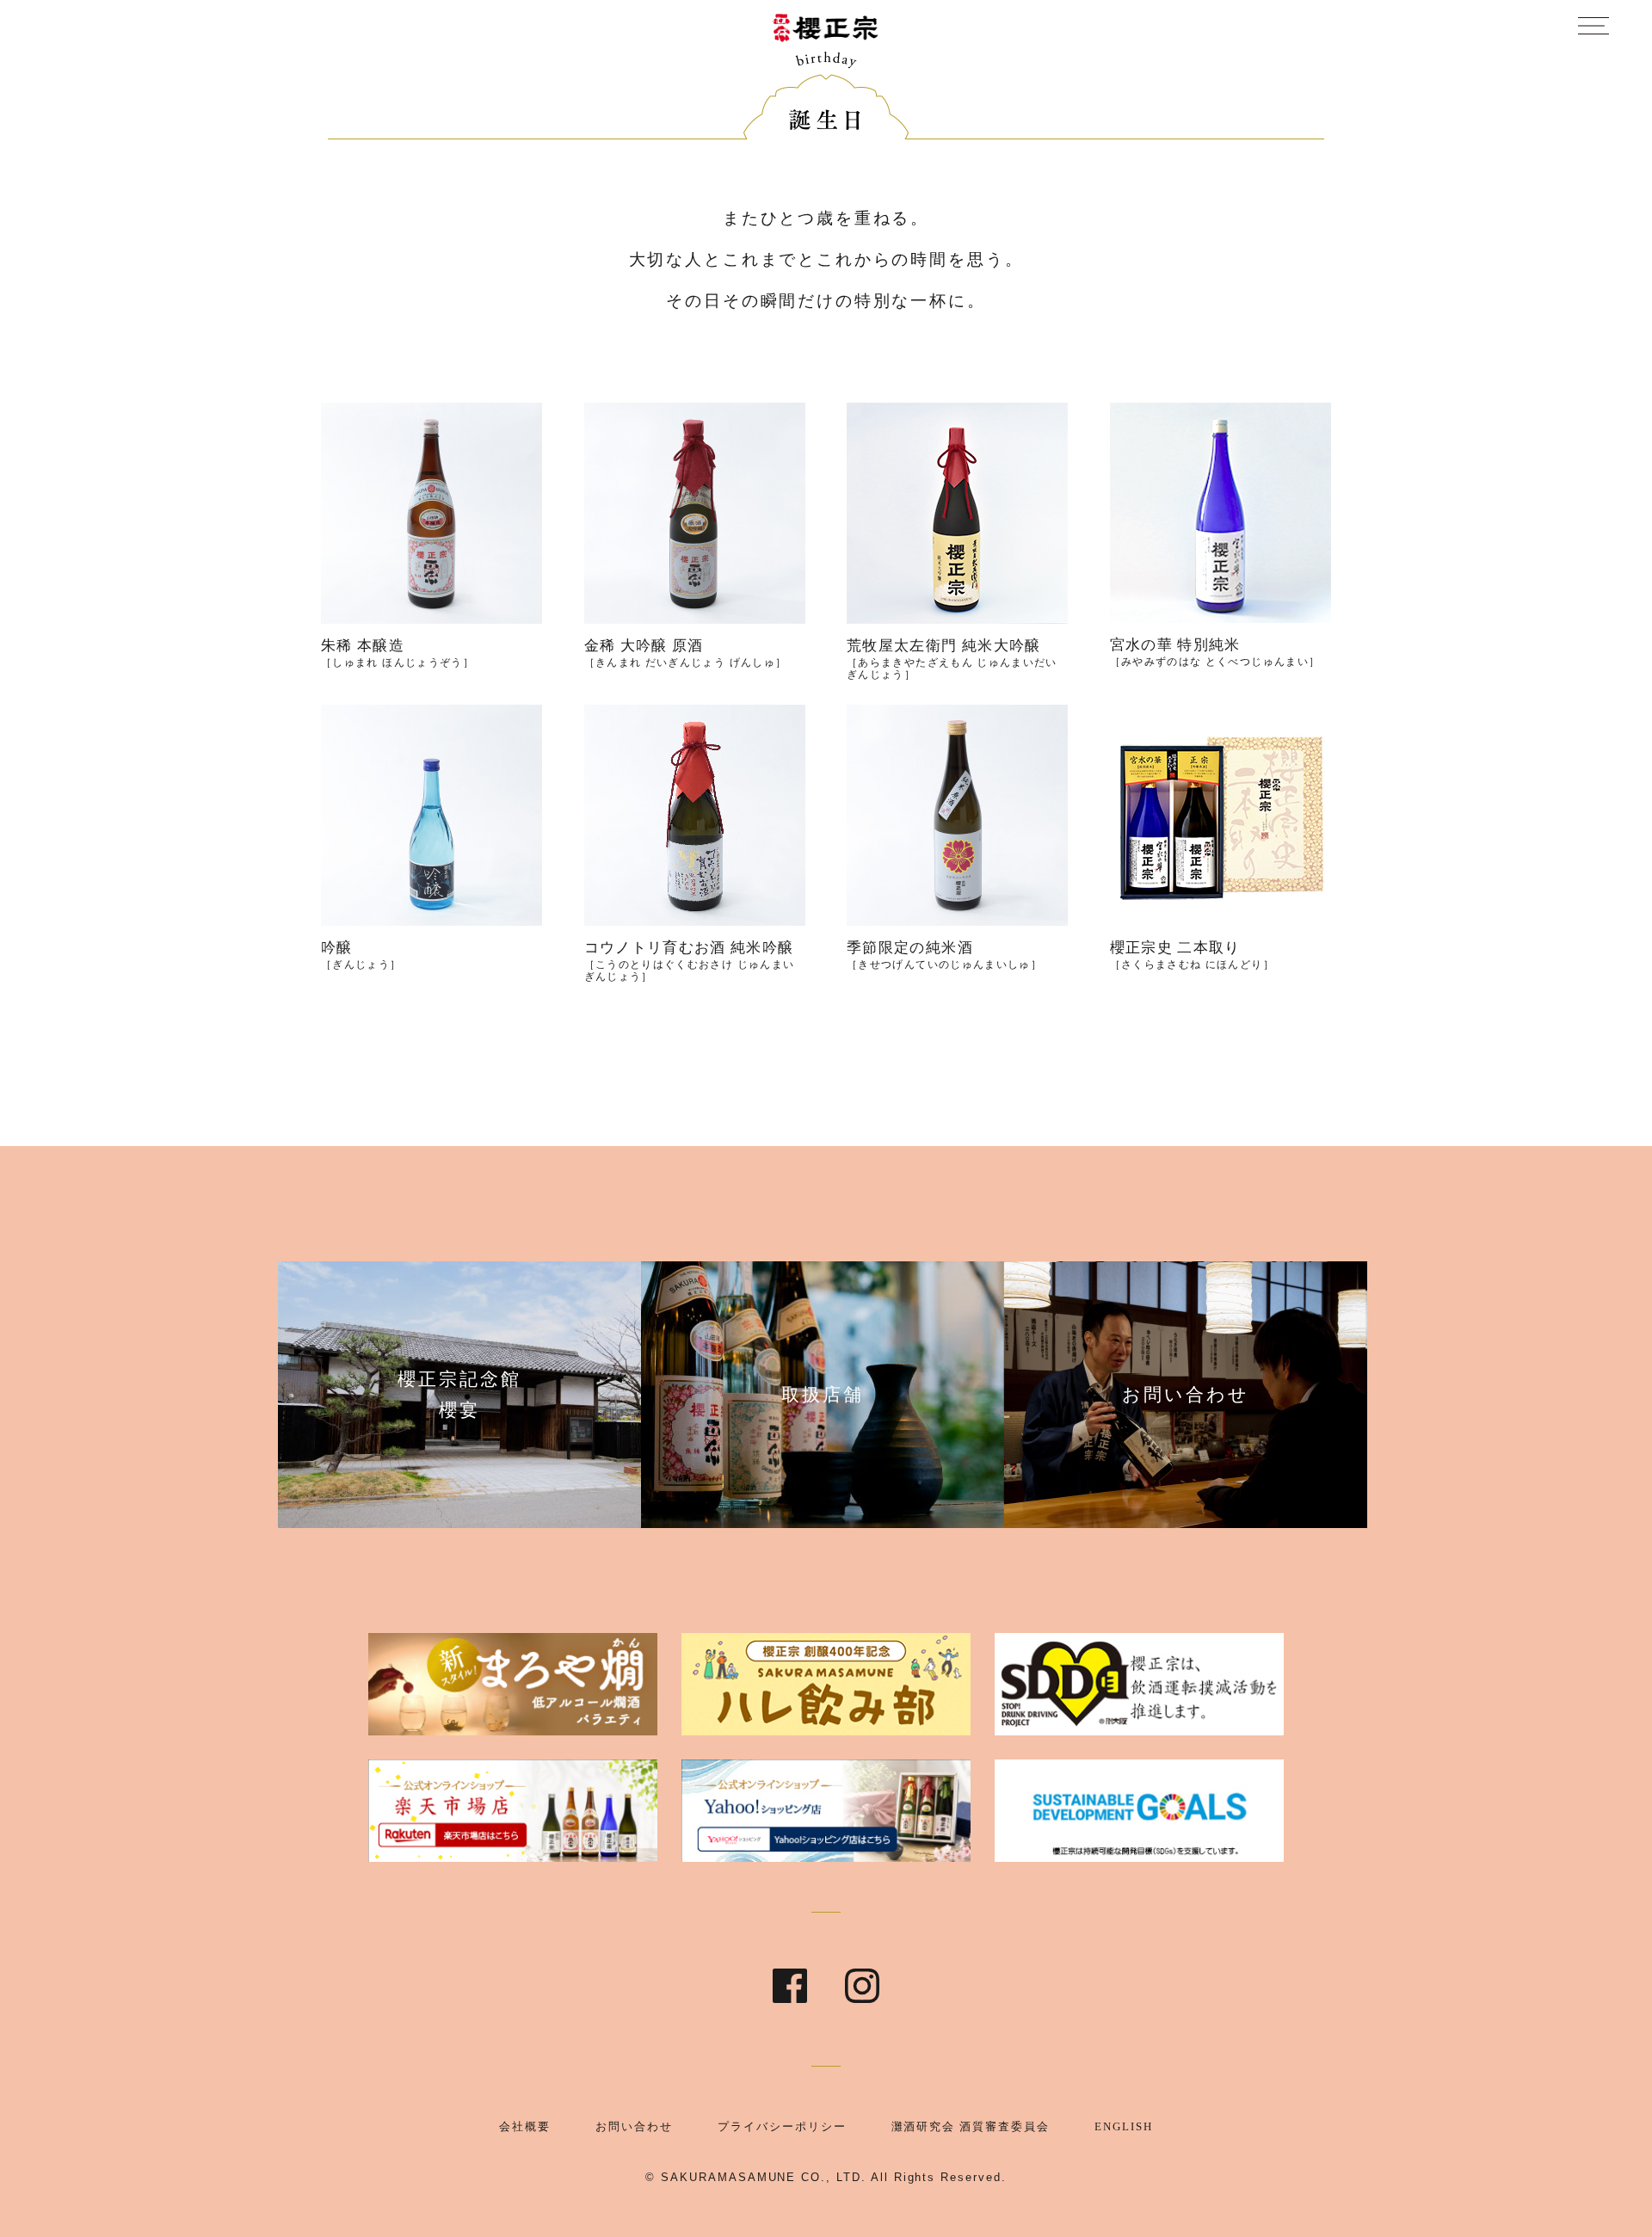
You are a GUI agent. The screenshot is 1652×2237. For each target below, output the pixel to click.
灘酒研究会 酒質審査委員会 (971, 2126)
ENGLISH (1124, 2126)
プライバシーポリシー (782, 2126)
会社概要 (525, 2126)
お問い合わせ (634, 2126)
